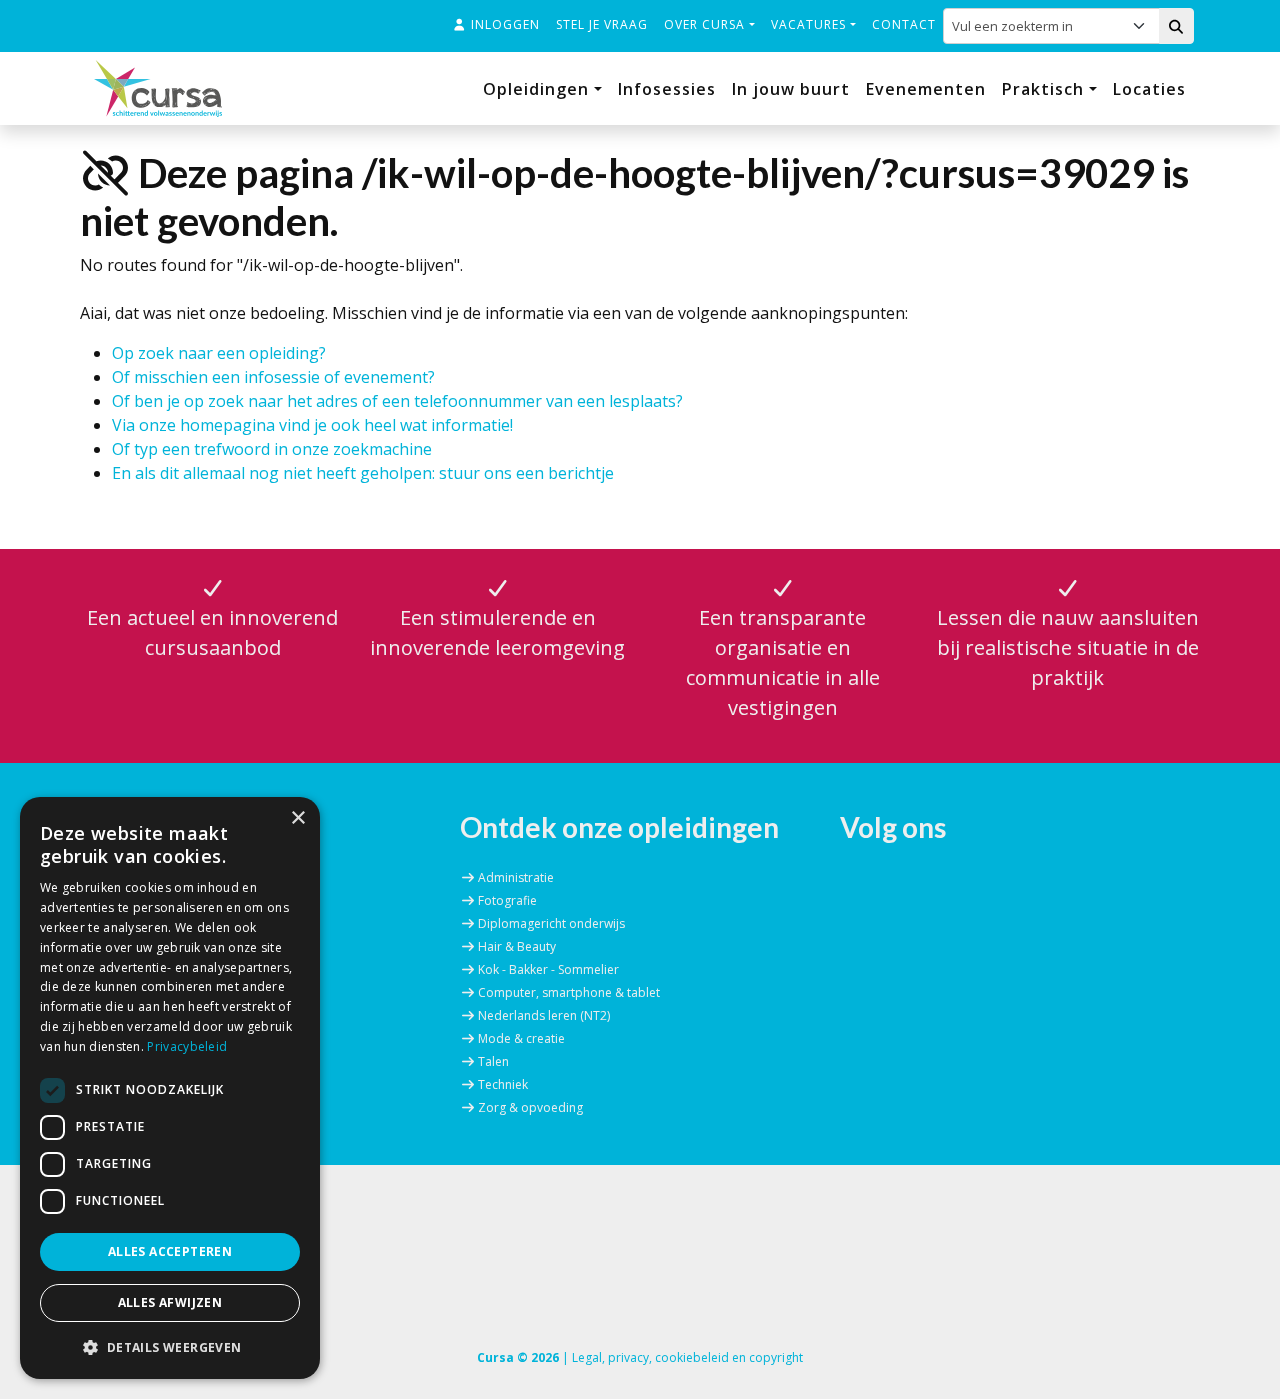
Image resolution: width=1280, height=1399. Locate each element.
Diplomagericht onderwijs (551, 923)
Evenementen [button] (926, 89)
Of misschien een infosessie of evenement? (273, 377)
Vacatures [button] (810, 24)
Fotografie (507, 900)
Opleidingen (538, 89)
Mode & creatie (521, 1038)
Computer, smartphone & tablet (569, 992)
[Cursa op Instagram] (928, 869)
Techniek (503, 1084)
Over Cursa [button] (706, 24)
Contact (904, 24)
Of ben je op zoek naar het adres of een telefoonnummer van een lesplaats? (397, 401)
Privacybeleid (187, 1046)
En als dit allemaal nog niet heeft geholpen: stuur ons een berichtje (363, 473)
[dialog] (170, 1088)
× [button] (297, 818)
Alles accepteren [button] (170, 1251)
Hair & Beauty (517, 946)
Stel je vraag (602, 24)
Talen (493, 1061)
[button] (170, 1347)
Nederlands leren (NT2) (544, 1015)
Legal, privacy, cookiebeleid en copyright (687, 1357)
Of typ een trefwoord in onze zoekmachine (272, 449)
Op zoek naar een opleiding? (219, 353)
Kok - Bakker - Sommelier (548, 969)
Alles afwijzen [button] (170, 1302)
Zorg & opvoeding (530, 1107)
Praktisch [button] (1045, 89)
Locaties (1149, 89)
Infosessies (667, 89)
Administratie (516, 877)
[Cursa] (158, 88)
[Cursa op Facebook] (855, 869)
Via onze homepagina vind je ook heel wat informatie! (312, 425)
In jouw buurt (791, 89)
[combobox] (1055, 26)
